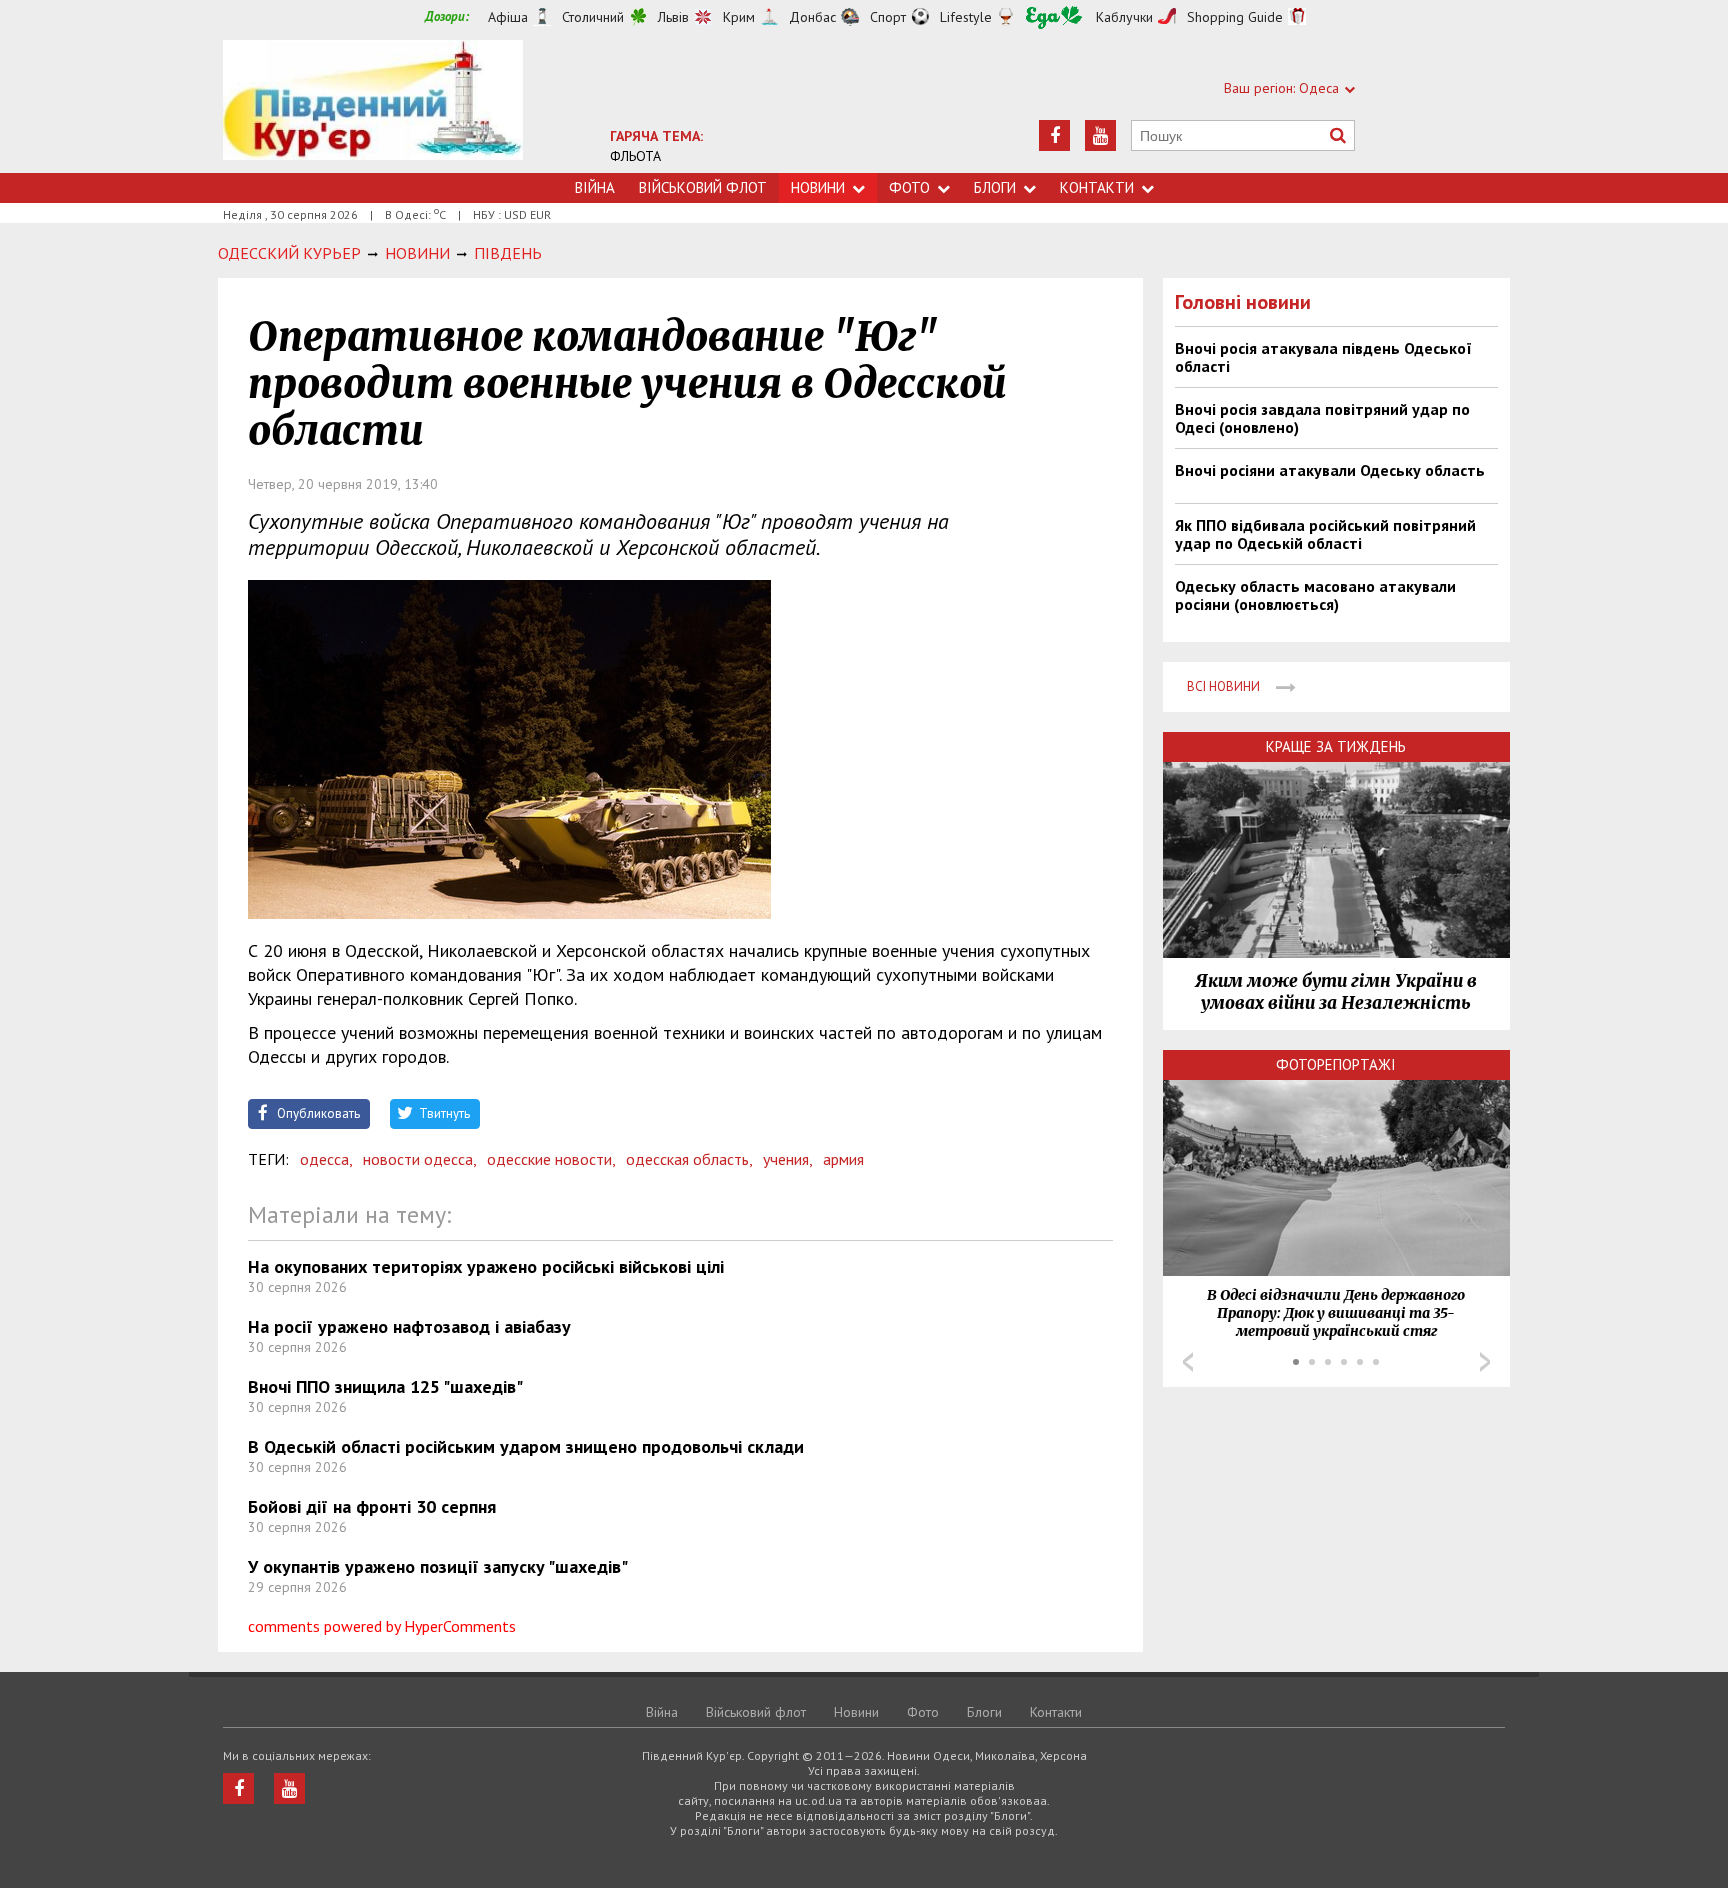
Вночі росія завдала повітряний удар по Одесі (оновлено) (1322, 418)
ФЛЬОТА (635, 156)
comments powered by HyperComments (382, 1626)
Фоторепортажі (1336, 1064)
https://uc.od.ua (373, 106)
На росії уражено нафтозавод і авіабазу (409, 1326)
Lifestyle (966, 17)
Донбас (812, 17)
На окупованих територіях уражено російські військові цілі (486, 1266)
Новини (818, 187)
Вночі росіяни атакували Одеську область (1330, 470)
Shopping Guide (1235, 17)
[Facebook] (1054, 135)
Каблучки (1124, 17)
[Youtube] (1100, 135)
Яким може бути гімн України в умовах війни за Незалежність (1336, 992)
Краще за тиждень (1336, 746)
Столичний (593, 17)
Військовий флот (703, 187)
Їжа (1054, 17)
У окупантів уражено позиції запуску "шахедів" (438, 1566)
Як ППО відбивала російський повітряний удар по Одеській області (1325, 534)
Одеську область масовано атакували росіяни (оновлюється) (1315, 595)
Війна (595, 187)
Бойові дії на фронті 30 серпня (372, 1506)
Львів (673, 17)
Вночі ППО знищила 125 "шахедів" (385, 1386)
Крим (739, 17)
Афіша (508, 17)
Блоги (995, 187)
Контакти (1097, 187)
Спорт (888, 17)
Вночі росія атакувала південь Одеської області (1323, 357)
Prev (1188, 1362)
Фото (909, 187)
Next (1485, 1362)
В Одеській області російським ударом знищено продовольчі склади (526, 1446)
